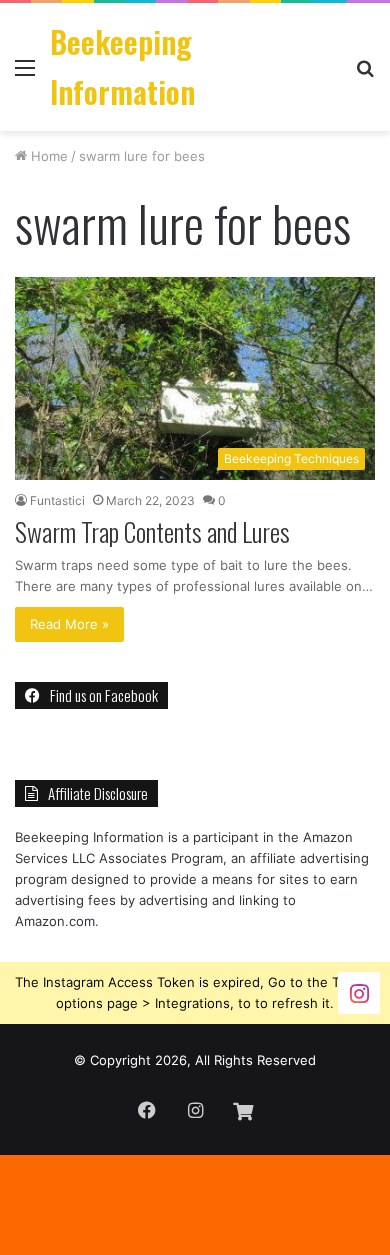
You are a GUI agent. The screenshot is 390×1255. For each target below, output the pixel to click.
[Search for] (365, 74)
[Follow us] (359, 992)
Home (47, 156)
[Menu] (25, 74)
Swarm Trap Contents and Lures (152, 531)
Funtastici (57, 500)
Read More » (69, 624)
